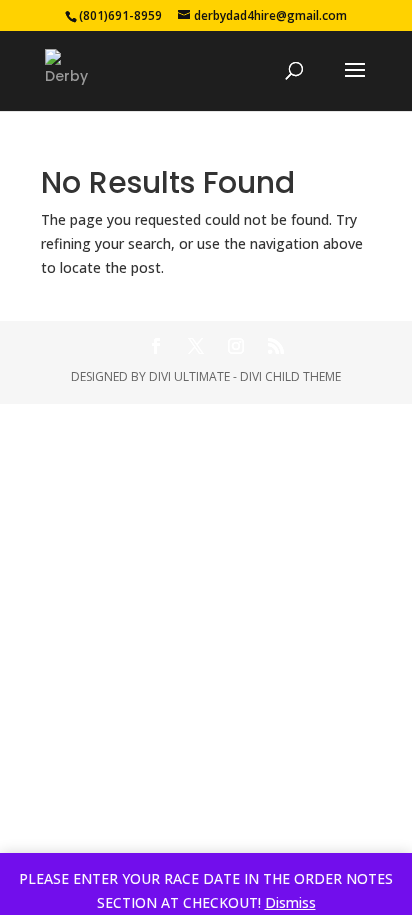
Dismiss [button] (290, 902)
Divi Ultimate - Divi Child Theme (245, 376)
